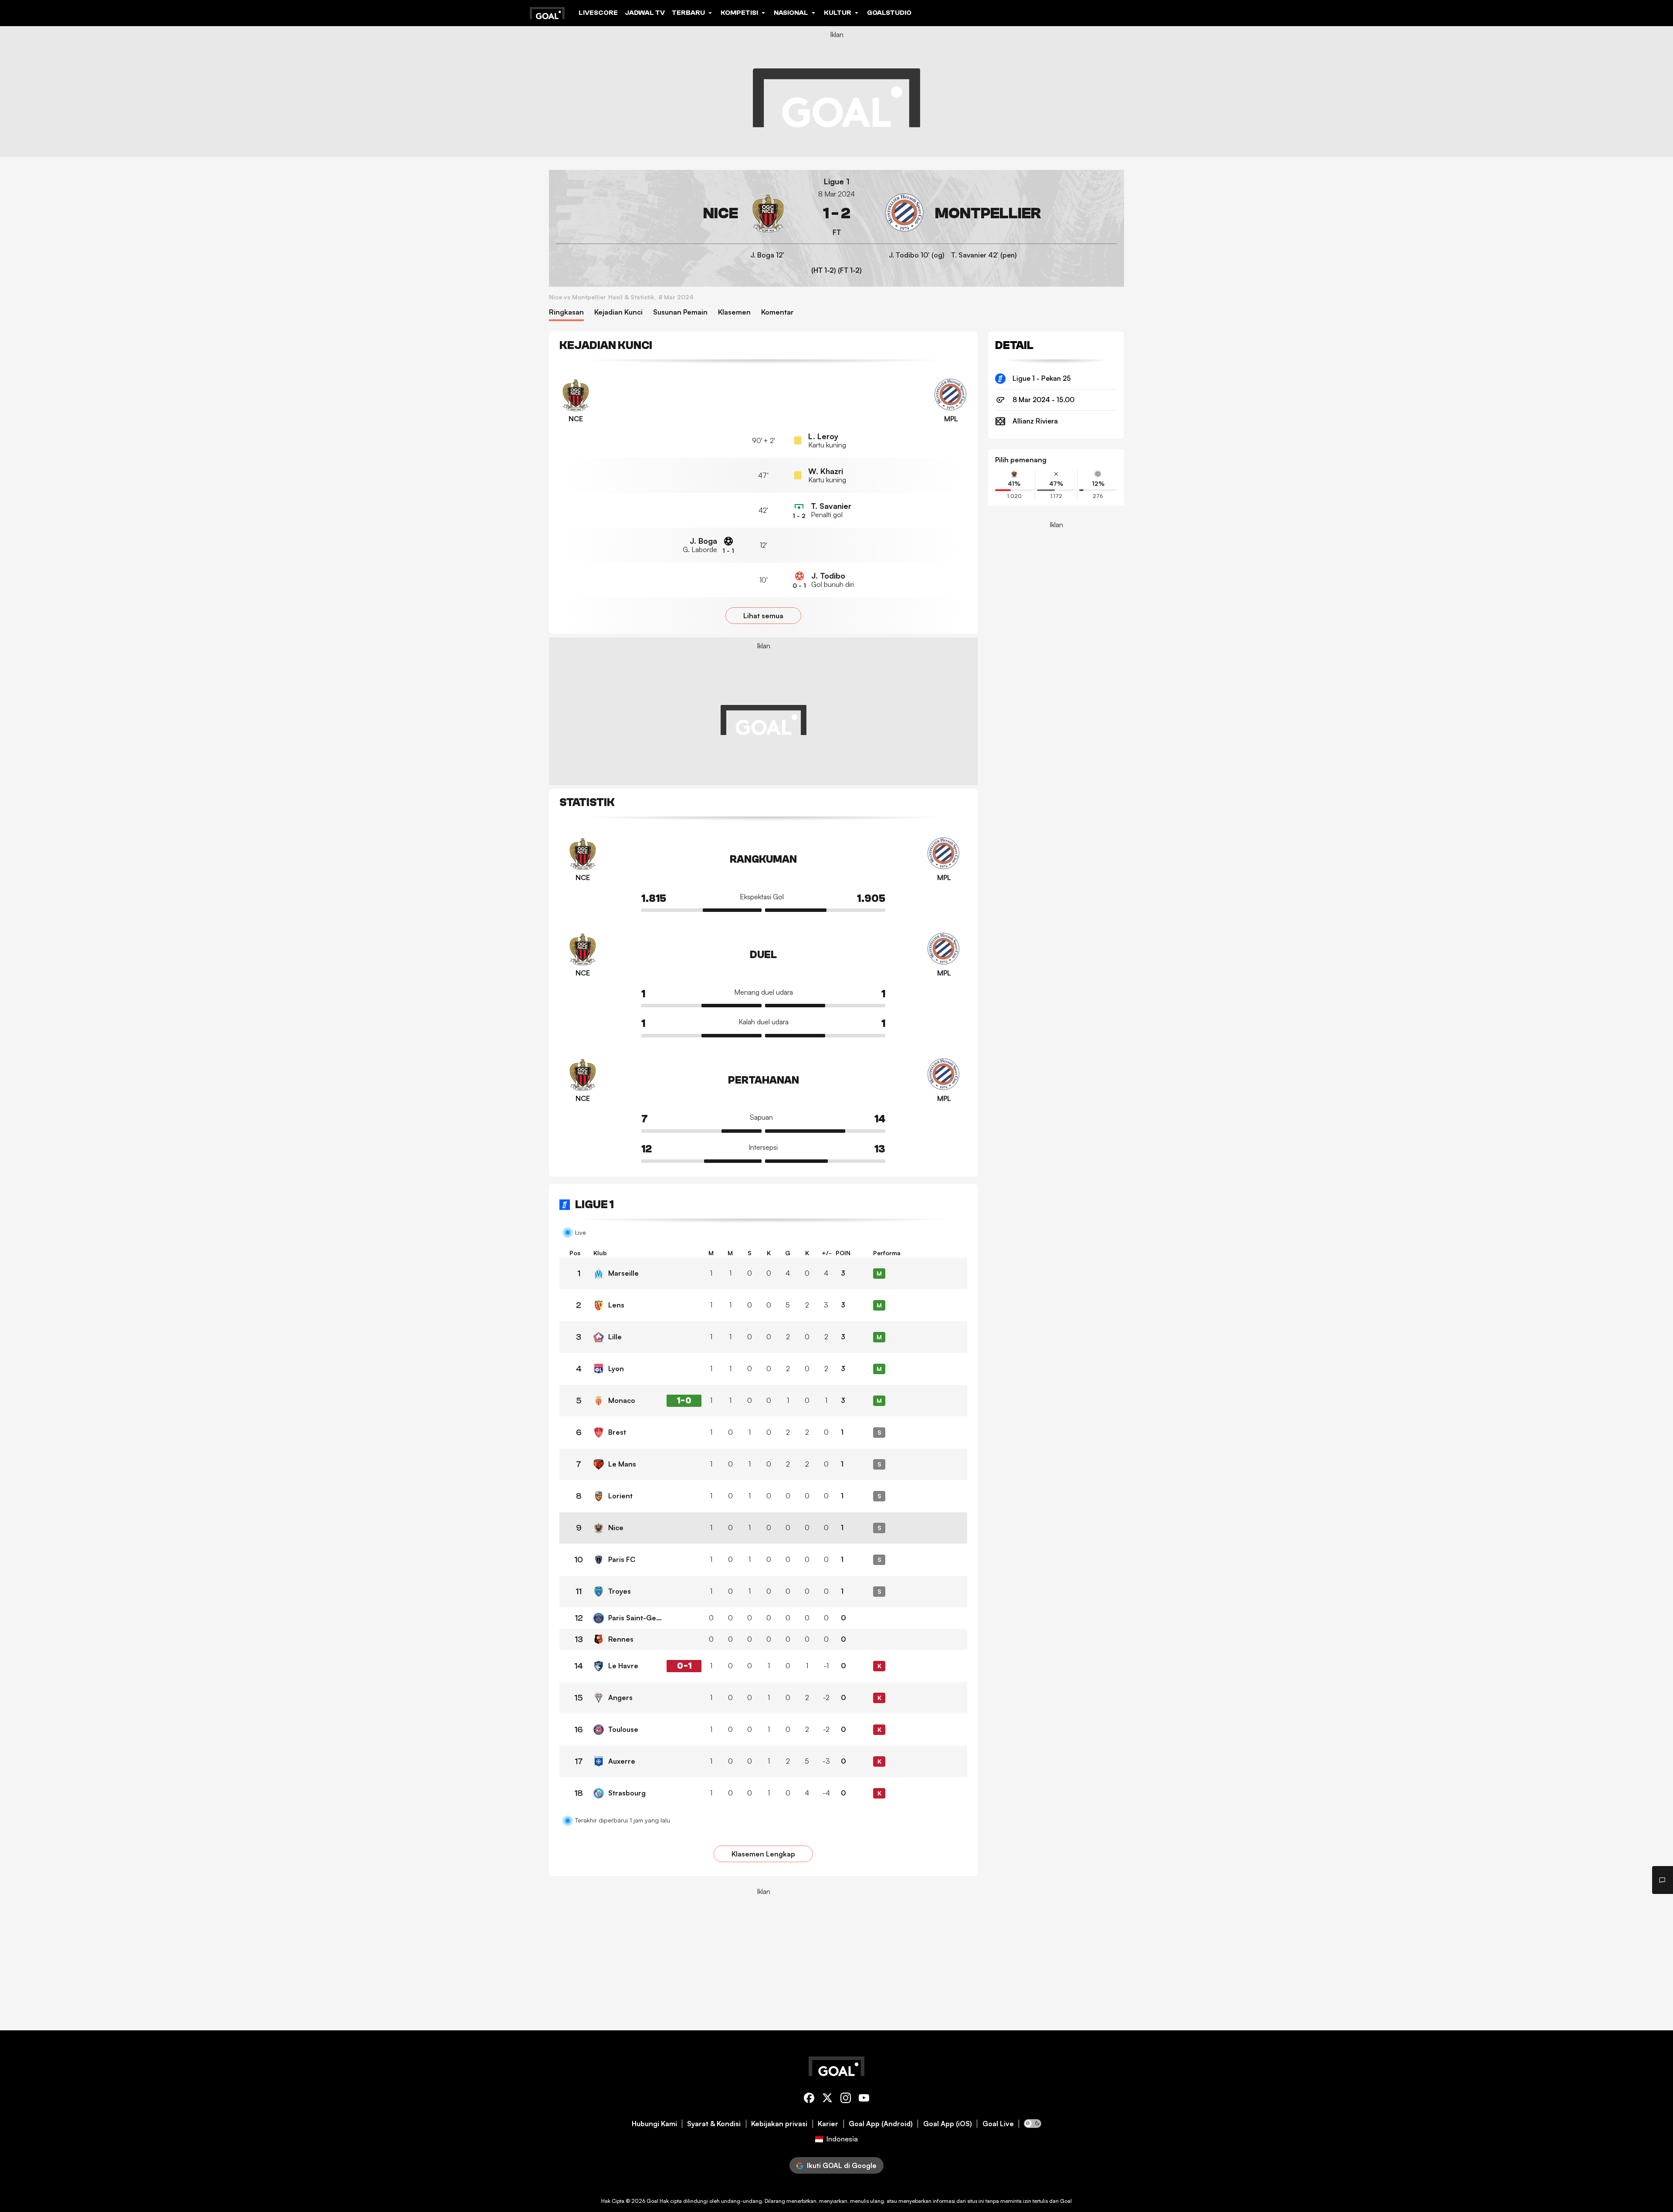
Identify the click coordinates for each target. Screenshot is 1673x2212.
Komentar (777, 312)
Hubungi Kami (654, 2124)
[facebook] (809, 2099)
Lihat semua (763, 616)
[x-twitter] (827, 2099)
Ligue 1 (837, 181)
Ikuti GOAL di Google (842, 2165)
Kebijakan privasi (779, 2124)
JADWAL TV (645, 13)
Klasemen (734, 312)
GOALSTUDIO (889, 13)
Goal (652, 2201)
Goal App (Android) (881, 2124)
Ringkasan (566, 312)
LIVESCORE (598, 13)
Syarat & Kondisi (714, 2124)
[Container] (672, 213)
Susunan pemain (680, 312)
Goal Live (998, 2124)
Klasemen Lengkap (763, 1854)
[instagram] (846, 2099)
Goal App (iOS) (948, 2124)
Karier (828, 2124)
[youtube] (864, 2099)
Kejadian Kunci (618, 312)
